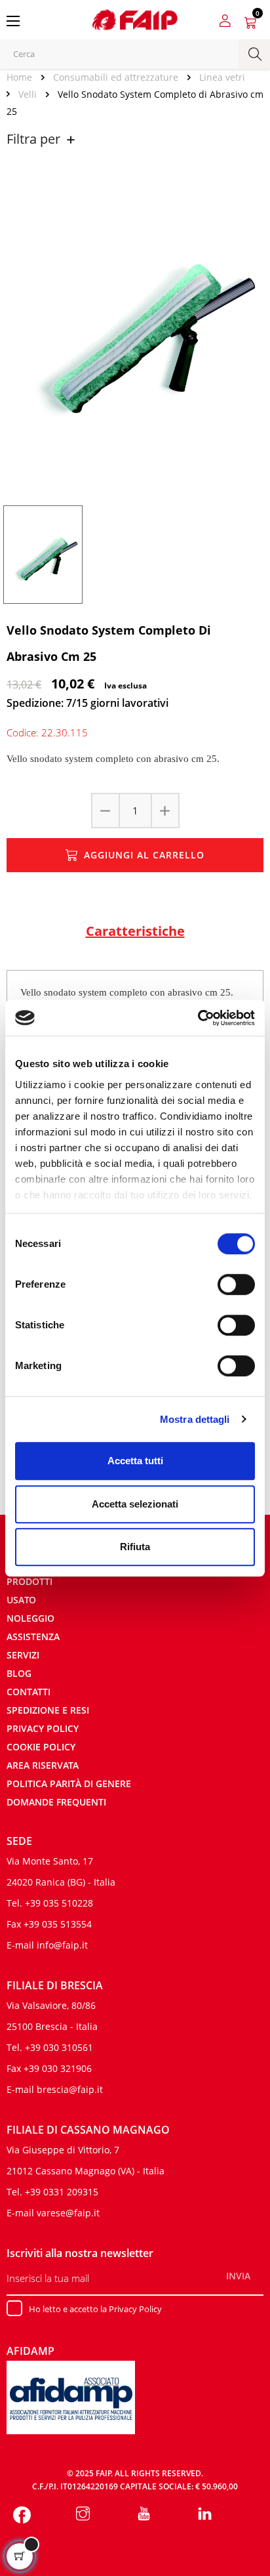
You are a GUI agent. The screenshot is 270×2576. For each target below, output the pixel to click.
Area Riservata (43, 1765)
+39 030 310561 (59, 2047)
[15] (164, 811)
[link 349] (83, 2515)
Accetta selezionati (135, 1504)
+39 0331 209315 (62, 2192)
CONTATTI (29, 1692)
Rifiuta (135, 1547)
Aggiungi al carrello (144, 855)
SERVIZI (23, 1655)
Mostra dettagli (195, 1419)
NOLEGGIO (30, 1618)
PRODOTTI (29, 1581)
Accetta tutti (135, 1461)
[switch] (236, 1284)
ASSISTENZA (33, 1636)
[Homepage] (24, 77)
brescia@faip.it (70, 2089)
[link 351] (205, 2515)
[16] (106, 811)
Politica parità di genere (69, 1784)
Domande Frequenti (56, 1802)
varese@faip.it (68, 2213)
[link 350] (144, 2515)
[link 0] (198, 1018)
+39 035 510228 (59, 1903)
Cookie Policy (41, 1747)
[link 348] (22, 2515)
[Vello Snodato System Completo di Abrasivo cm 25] (43, 554)
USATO (21, 1600)
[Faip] (135, 18)
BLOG (19, 1673)
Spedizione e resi (48, 1710)
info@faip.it (62, 1945)
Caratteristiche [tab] (135, 931)
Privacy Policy (43, 1728)
